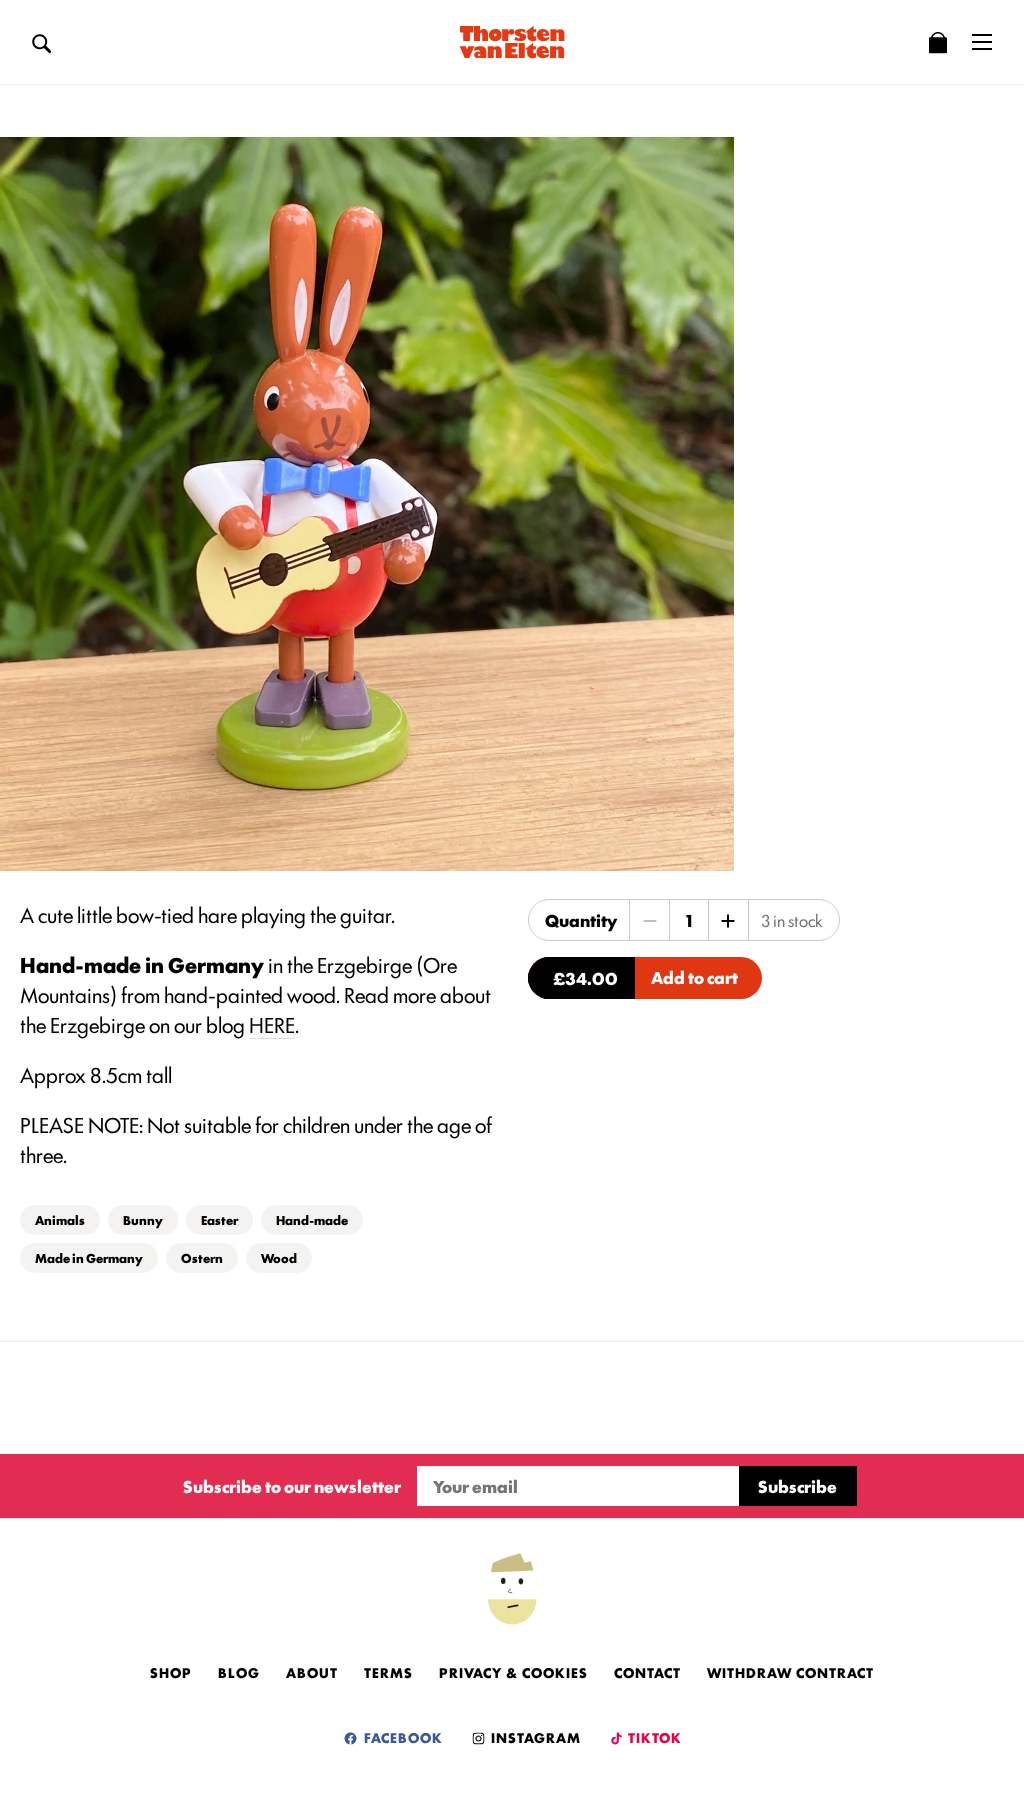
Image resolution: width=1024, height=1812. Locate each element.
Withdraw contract (790, 1672)
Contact (647, 1672)
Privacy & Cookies (513, 1672)
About (312, 1672)
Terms (388, 1672)
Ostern (202, 1257)
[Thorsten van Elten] (512, 42)
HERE (272, 1024)
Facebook (401, 1737)
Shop (171, 1672)
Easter (219, 1219)
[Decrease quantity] (650, 920)
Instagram (534, 1737)
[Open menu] (982, 42)
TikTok (653, 1737)
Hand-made (312, 1219)
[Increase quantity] (728, 920)
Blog (239, 1672)
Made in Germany (89, 1257)
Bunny (143, 1219)
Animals (60, 1219)
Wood (279, 1257)
